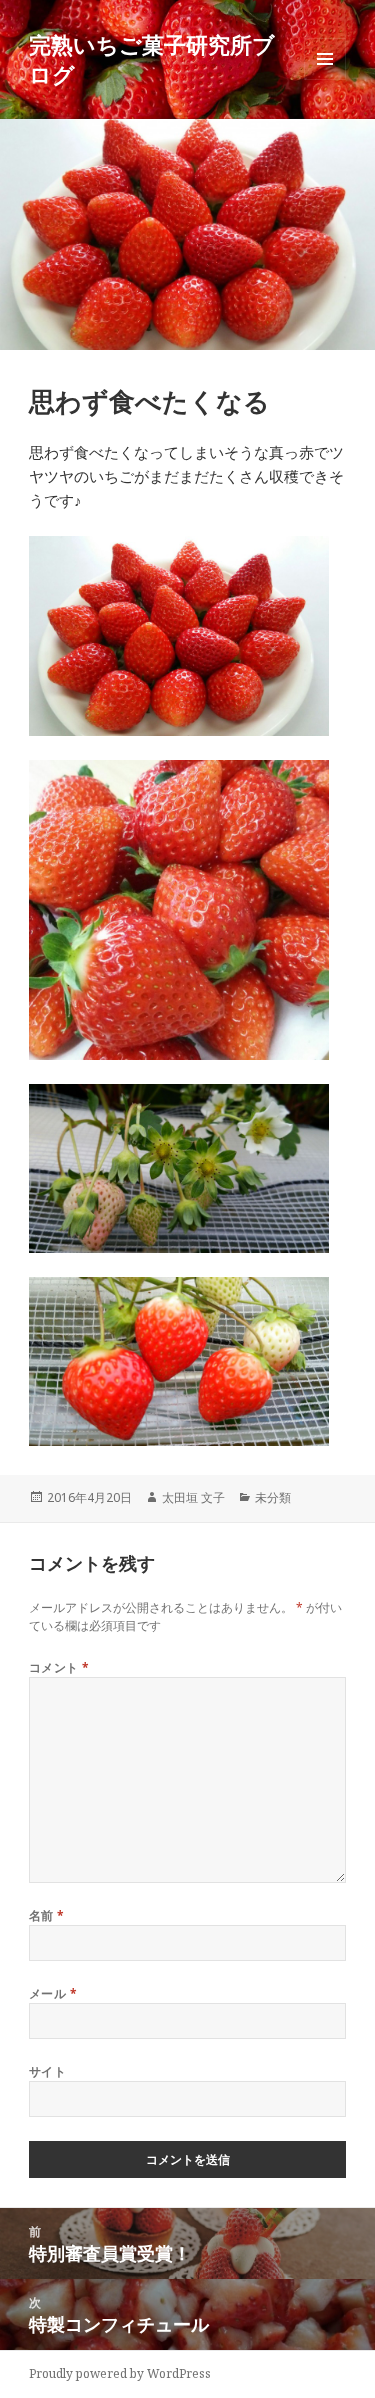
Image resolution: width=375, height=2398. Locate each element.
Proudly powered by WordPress (120, 2373)
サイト (47, 2071)
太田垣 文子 (193, 1497)
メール (53, 1993)
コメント (59, 1667)
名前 (47, 1915)
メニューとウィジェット (325, 79)
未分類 (273, 1497)
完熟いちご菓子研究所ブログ (152, 59)
